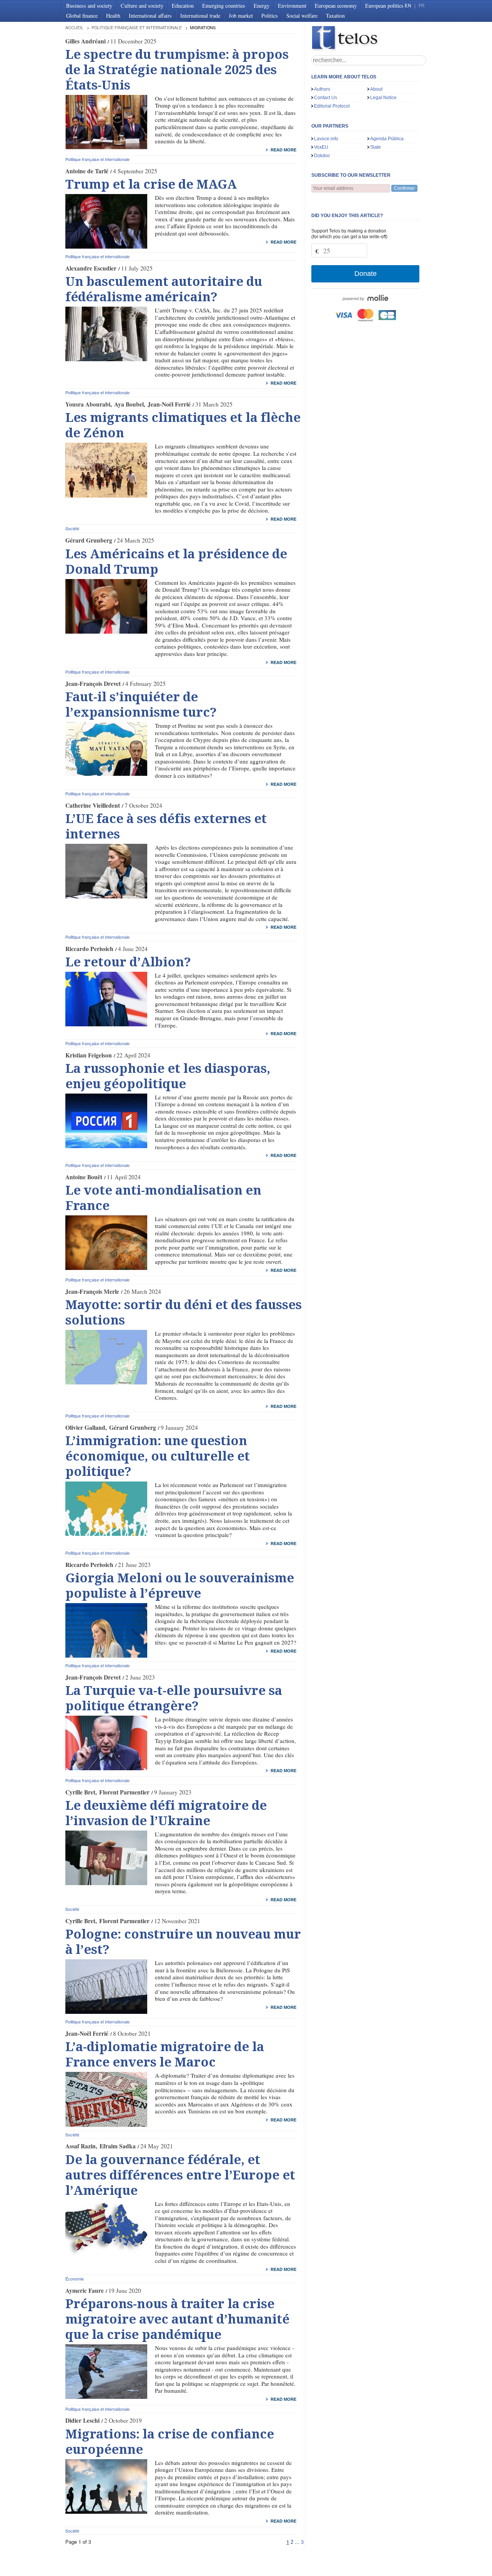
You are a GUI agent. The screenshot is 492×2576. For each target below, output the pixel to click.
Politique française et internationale (137, 27)
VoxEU (321, 147)
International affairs (150, 16)
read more (283, 150)
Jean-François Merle (92, 1291)
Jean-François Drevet (93, 684)
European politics (384, 6)
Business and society (89, 6)
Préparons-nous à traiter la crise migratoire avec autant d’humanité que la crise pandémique (177, 2319)
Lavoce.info (326, 139)
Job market (241, 16)
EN (408, 6)
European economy (336, 6)
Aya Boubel (129, 404)
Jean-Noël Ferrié (169, 404)
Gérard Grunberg (89, 540)
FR (422, 6)
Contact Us (326, 98)
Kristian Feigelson (89, 1055)
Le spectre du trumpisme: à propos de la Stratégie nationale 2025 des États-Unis (177, 70)
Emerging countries (224, 6)
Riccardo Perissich (89, 949)
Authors (322, 89)
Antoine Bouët (84, 1177)
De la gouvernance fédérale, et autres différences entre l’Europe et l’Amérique (180, 2175)
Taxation (335, 16)
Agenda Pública (387, 139)
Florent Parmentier (124, 1792)
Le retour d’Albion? (128, 962)
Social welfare (302, 16)
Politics (270, 16)
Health (113, 16)
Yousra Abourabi (88, 404)
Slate (376, 147)
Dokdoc (322, 156)
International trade (200, 16)
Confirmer (404, 188)
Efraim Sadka (118, 2146)
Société (72, 528)
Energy (262, 6)
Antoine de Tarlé (87, 171)
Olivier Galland (85, 1427)
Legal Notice (383, 98)
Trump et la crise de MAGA (151, 184)
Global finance (82, 16)
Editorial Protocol (332, 106)
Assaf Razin (81, 2146)
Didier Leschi (82, 2420)
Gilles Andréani (86, 41)
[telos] (369, 39)
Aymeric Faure (85, 2291)
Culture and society (142, 6)
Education (183, 6)
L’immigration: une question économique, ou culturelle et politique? (158, 1456)
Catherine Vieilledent (93, 805)
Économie (75, 2279)
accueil (74, 27)
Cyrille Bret (80, 1792)
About (376, 89)
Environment (292, 6)
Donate (366, 274)
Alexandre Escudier (91, 268)
